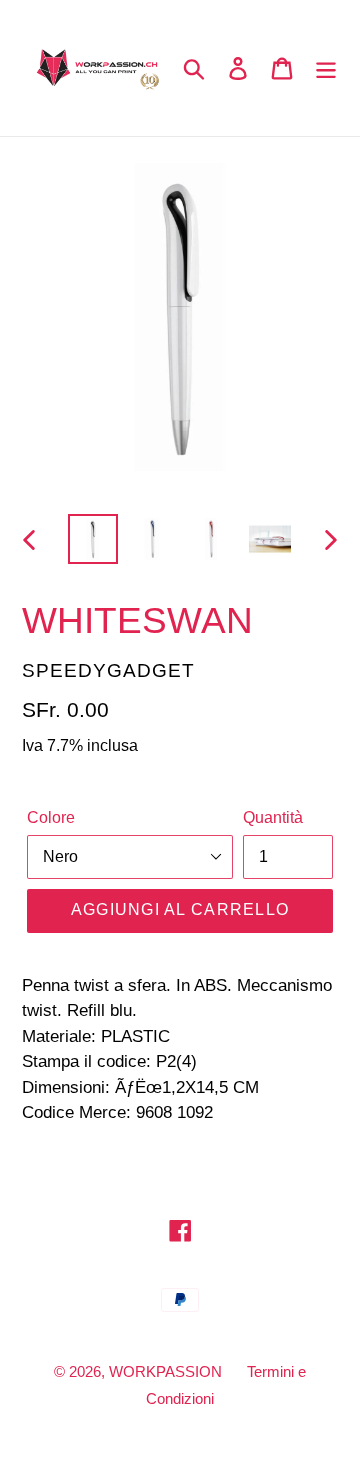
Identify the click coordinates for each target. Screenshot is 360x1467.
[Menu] (326, 68)
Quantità (273, 817)
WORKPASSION (165, 1371)
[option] (92, 539)
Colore (51, 817)
